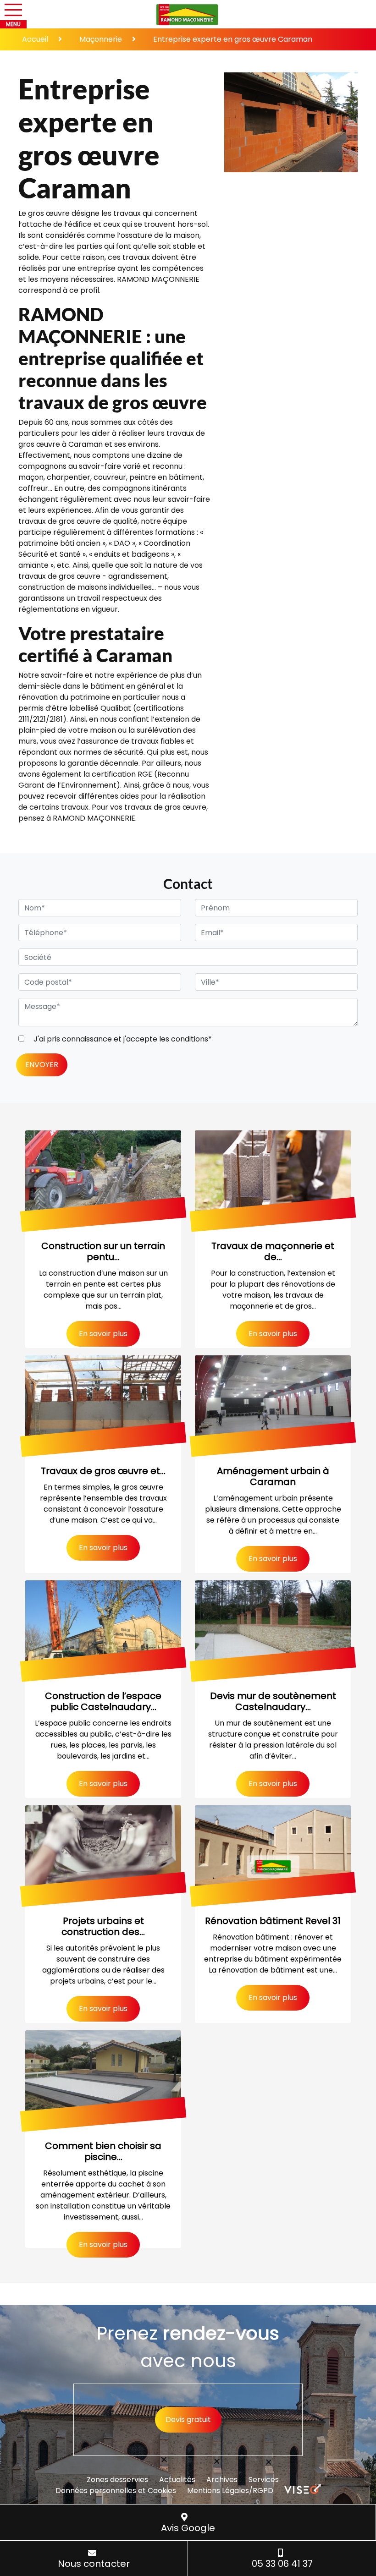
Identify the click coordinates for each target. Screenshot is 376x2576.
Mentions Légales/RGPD (230, 2491)
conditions (190, 1039)
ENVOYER (42, 1065)
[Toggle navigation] (13, 10)
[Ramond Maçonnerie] (188, 15)
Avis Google (188, 2528)
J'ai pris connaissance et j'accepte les (122, 1039)
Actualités (177, 2480)
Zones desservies (117, 2480)
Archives (222, 2480)
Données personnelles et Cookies (116, 2491)
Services (264, 2480)
